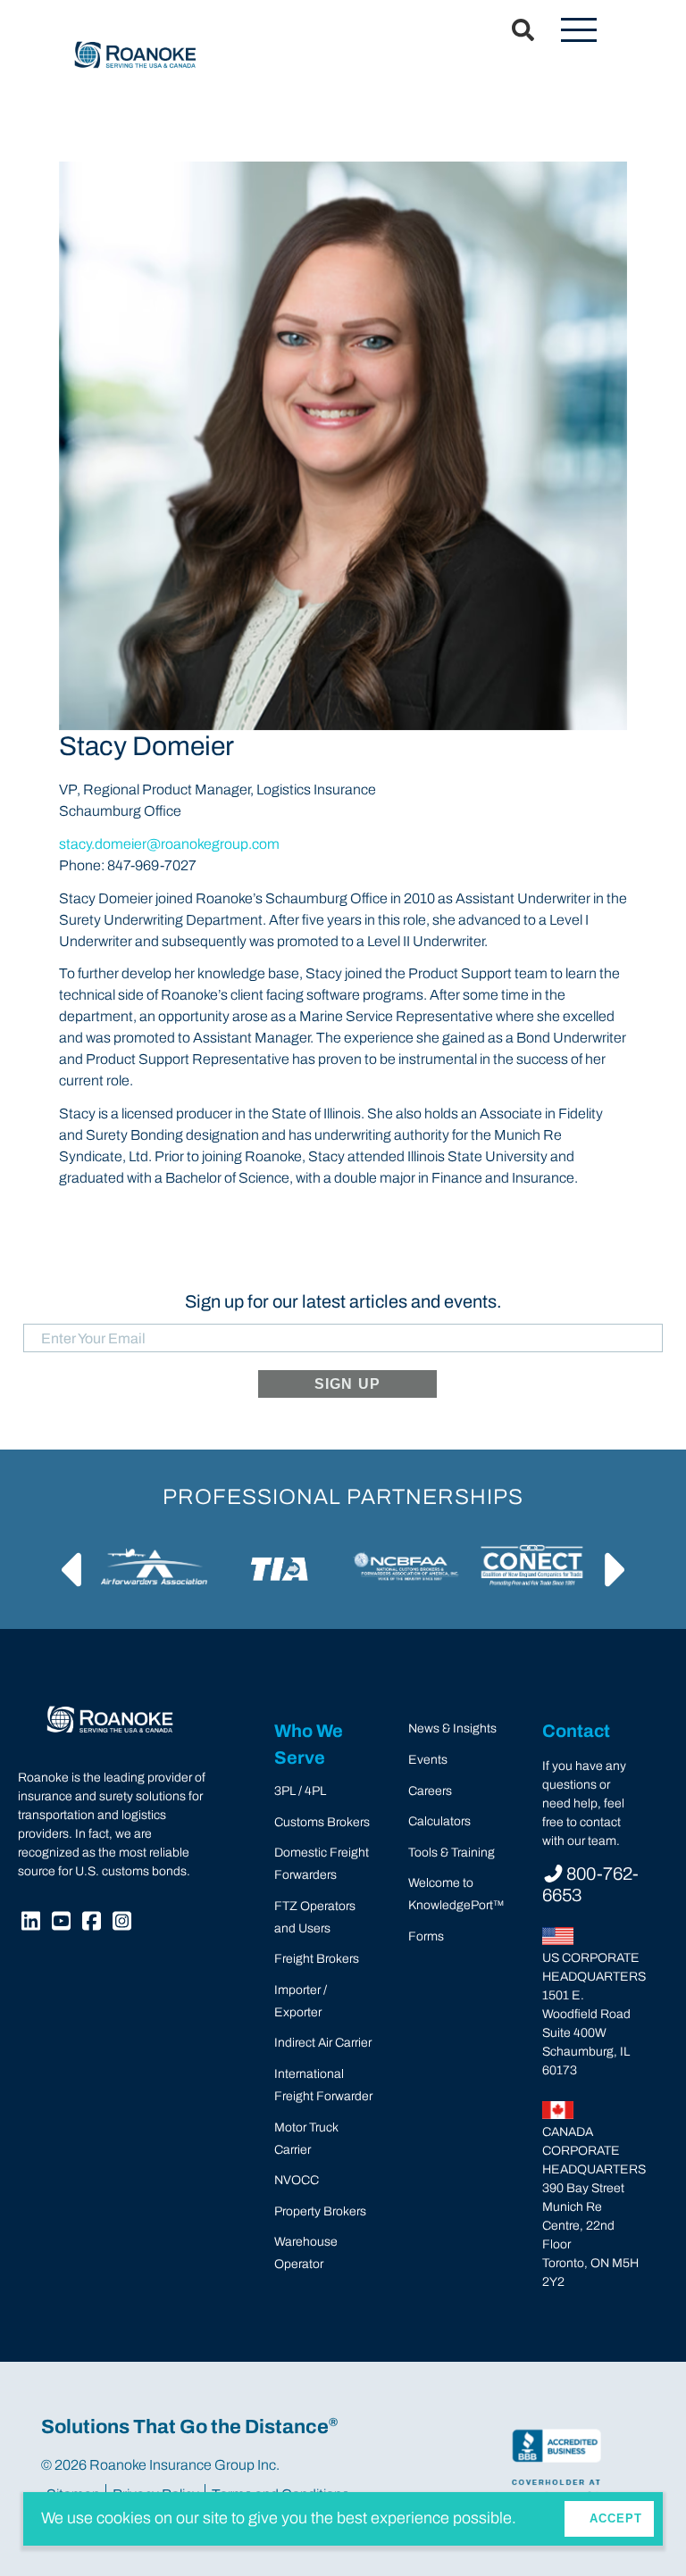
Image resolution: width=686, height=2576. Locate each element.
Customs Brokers (322, 1822)
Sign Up (347, 1384)
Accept (616, 2518)
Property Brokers (320, 2211)
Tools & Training (452, 1853)
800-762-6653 (590, 1884)
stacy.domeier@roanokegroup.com (169, 844)
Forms (426, 1936)
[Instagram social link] (124, 1924)
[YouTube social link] (63, 1924)
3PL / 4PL (300, 1791)
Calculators (439, 1821)
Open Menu (579, 31)
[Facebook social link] (94, 1924)
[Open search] (512, 31)
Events (428, 1760)
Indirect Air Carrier (323, 2043)
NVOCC (297, 2180)
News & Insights (452, 1728)
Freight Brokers (317, 1959)
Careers (430, 1791)
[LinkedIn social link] (33, 1924)
